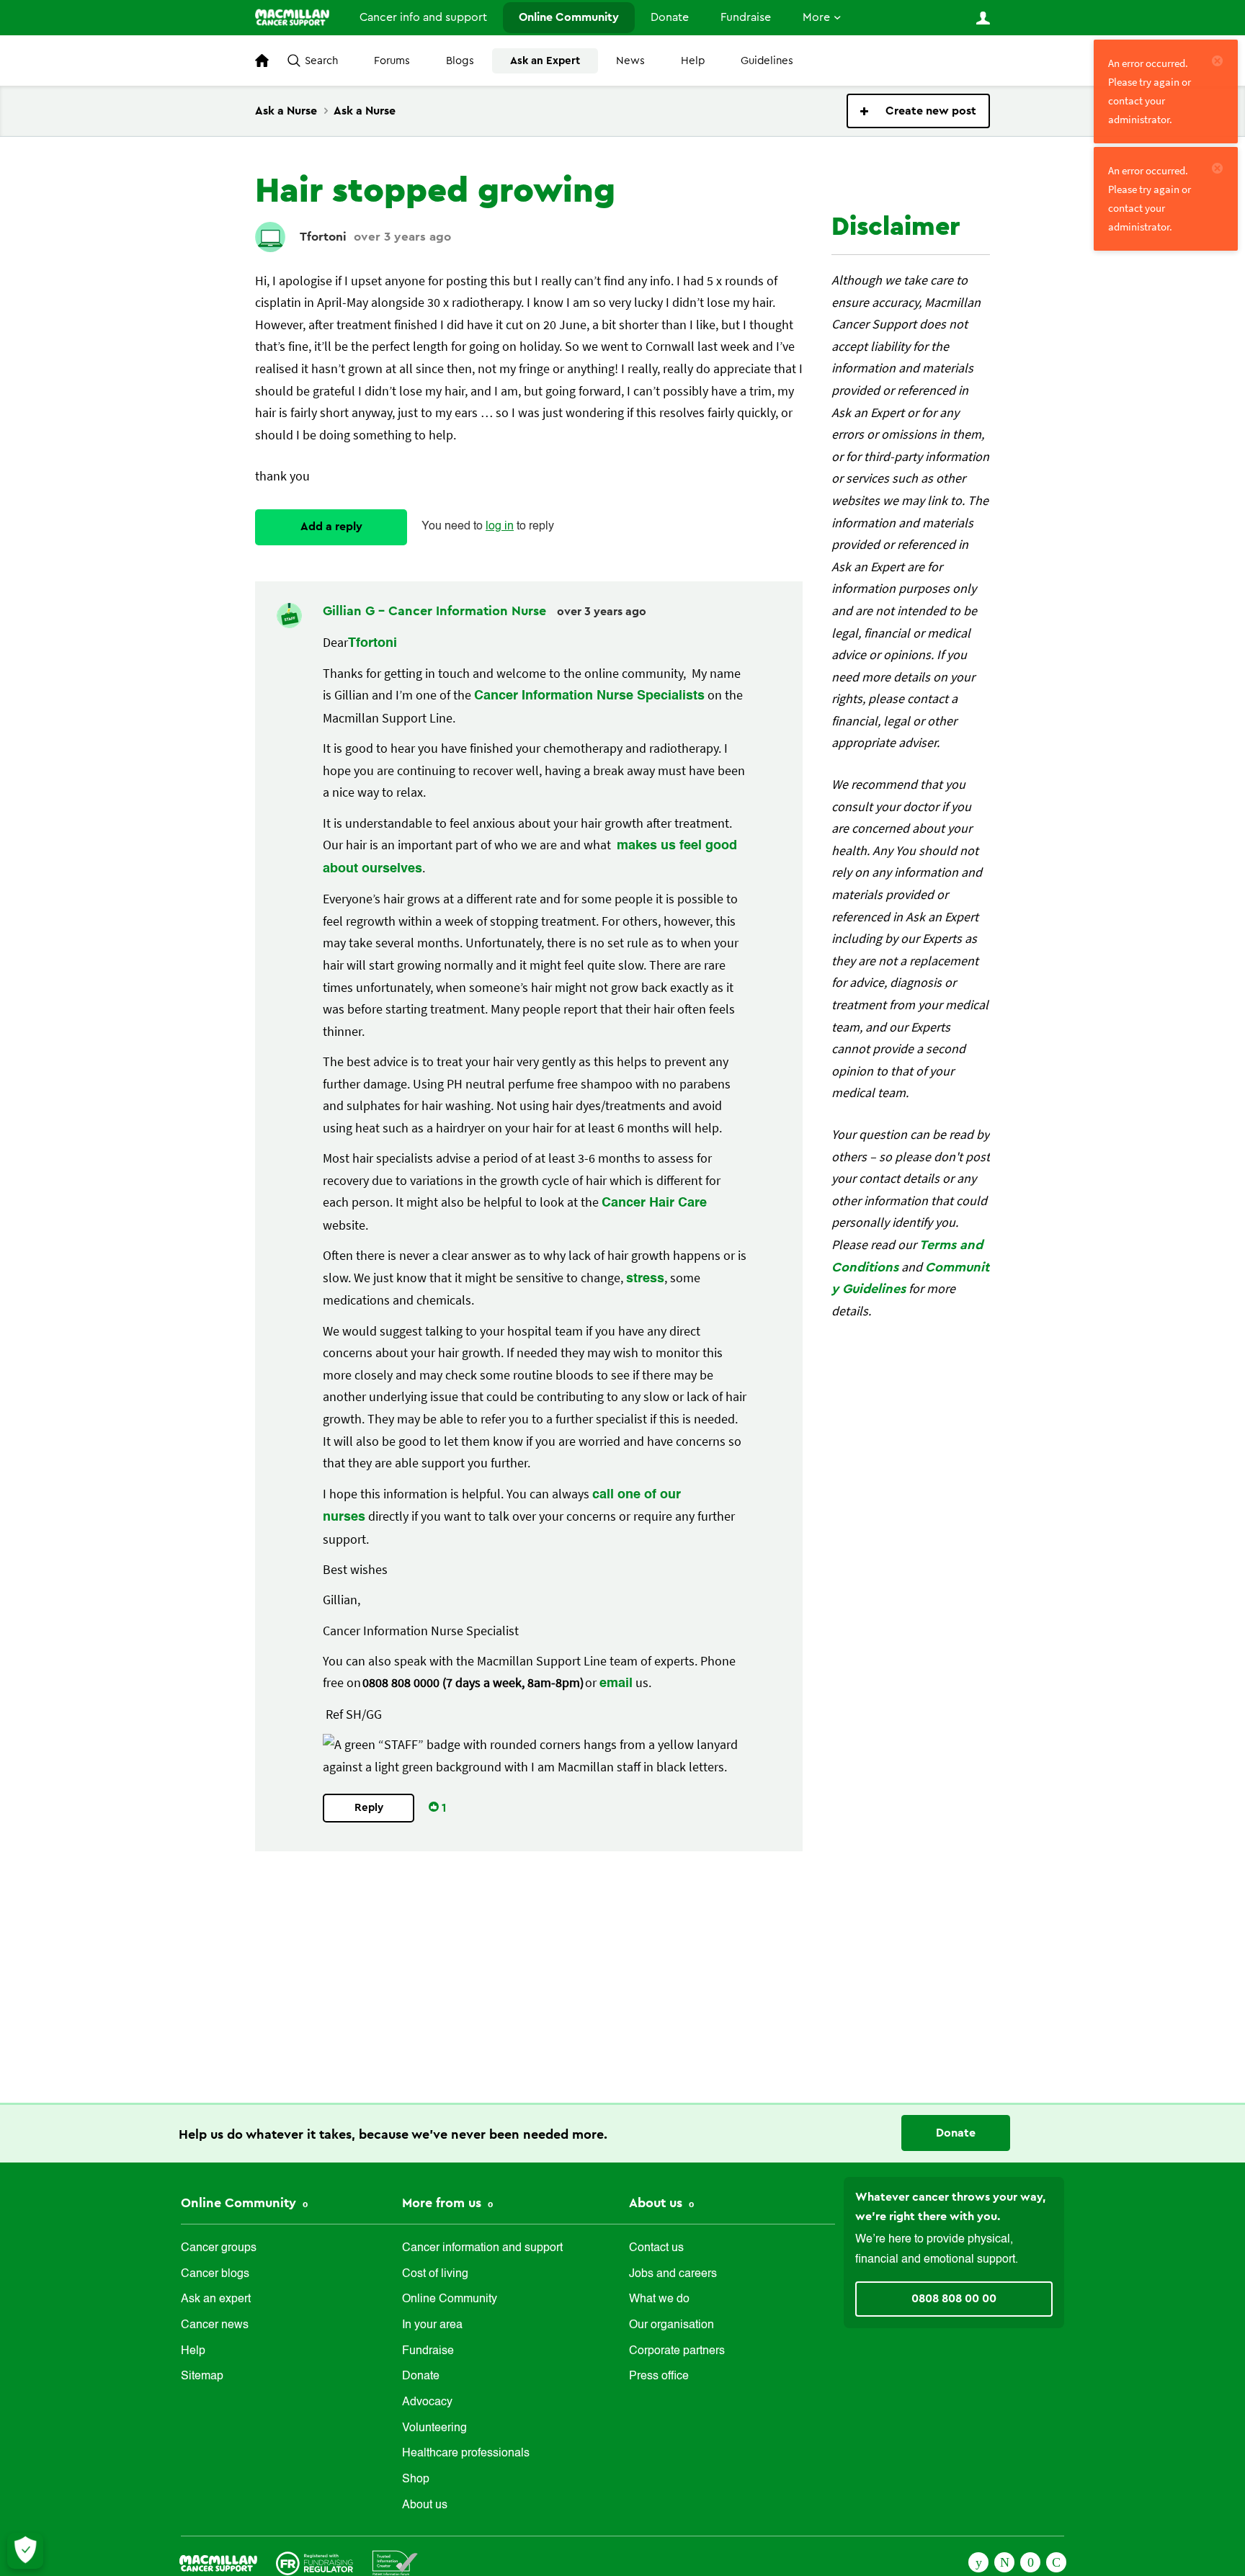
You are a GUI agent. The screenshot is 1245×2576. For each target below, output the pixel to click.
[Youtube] (1030, 2561)
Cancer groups (219, 2248)
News (630, 61)
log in (500, 527)
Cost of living (435, 2274)
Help (693, 61)
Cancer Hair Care (654, 1203)
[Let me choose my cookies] (25, 2551)
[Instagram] (1056, 2561)
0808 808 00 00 (954, 2299)
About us (425, 2505)
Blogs (460, 61)
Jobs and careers (673, 2274)
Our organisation (671, 2325)
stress (645, 1279)
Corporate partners (677, 2351)
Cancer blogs (215, 2274)
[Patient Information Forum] (395, 2562)
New (918, 111)
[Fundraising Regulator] (314, 2562)
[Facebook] (978, 2561)
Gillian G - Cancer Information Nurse (436, 611)
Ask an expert (216, 2299)
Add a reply (331, 527)
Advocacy (427, 2402)
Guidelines (767, 61)
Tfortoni (323, 237)
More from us (443, 2203)
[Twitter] (1004, 2561)
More (816, 17)
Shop (416, 2479)
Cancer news (215, 2325)
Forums (392, 61)
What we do (659, 2299)
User (983, 18)
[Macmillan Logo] (218, 2562)
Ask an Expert (545, 61)
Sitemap (202, 2376)
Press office (659, 2376)
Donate (670, 17)
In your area (432, 2325)
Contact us (656, 2248)
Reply (369, 1808)
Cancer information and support (482, 2248)
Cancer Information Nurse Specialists (589, 696)
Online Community (569, 17)
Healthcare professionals (466, 2454)
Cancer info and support (423, 17)
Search (321, 61)
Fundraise (746, 17)
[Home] (292, 17)
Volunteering (434, 2428)
